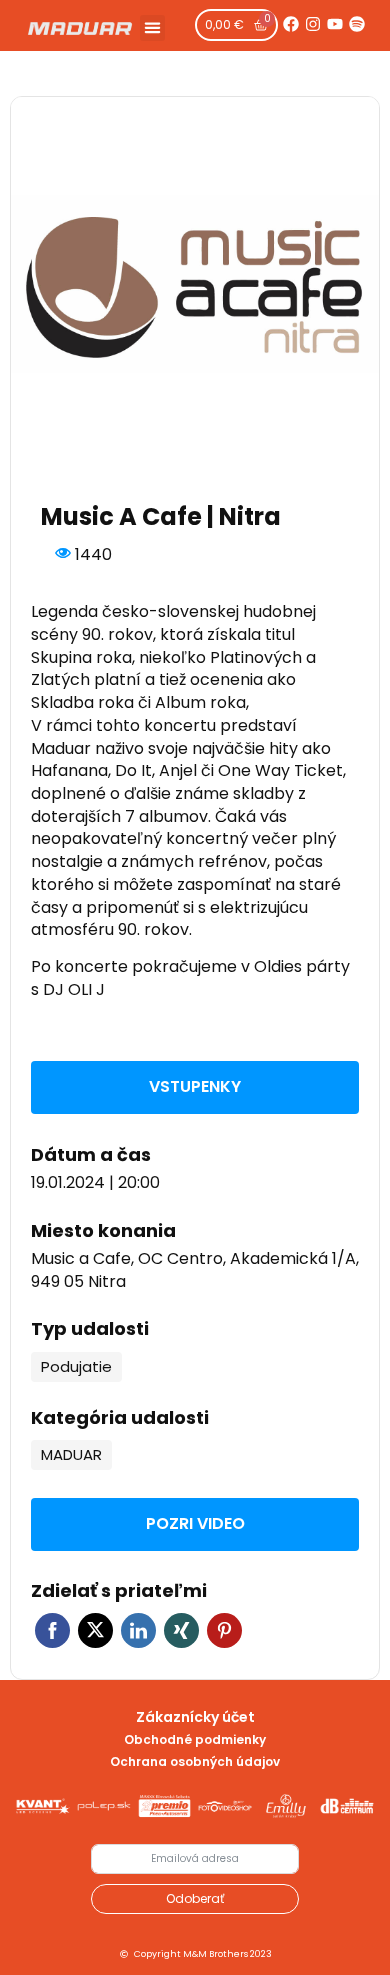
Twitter (95, 1630)
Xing (181, 1630)
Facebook (52, 1630)
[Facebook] (291, 24)
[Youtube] (335, 24)
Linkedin (138, 1630)
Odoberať (195, 1898)
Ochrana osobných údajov (195, 1761)
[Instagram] (313, 24)
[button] (153, 28)
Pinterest (224, 1630)
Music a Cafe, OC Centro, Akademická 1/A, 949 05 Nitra (195, 1270)
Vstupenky (195, 1086)
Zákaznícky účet (195, 1717)
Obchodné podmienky (195, 1739)
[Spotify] (357, 24)
